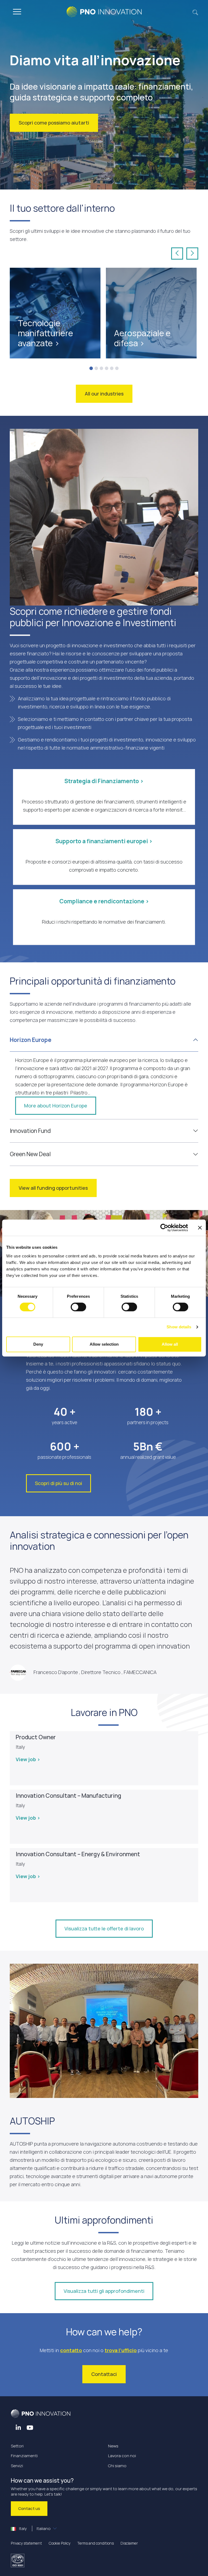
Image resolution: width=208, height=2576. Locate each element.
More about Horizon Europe (56, 1106)
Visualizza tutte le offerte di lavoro (104, 1928)
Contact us (29, 2508)
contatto (71, 2350)
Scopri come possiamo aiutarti (54, 123)
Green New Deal (30, 1154)
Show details (179, 1327)
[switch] (78, 1307)
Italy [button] (34, 2528)
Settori (17, 2446)
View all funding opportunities (53, 1188)
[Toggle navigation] (17, 12)
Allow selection (104, 1344)
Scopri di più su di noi (58, 1483)
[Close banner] (200, 1228)
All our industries (104, 394)
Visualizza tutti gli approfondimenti (104, 2291)
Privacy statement (26, 2543)
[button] (195, 12)
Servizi (17, 2466)
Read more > (33, 333)
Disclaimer (129, 2543)
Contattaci (104, 2374)
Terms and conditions (95, 2543)
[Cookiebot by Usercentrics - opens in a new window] (164, 1228)
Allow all (170, 1344)
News (113, 2446)
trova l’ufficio (121, 2350)
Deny (38, 1344)
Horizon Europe (31, 1040)
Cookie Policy (60, 2543)
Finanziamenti (24, 2456)
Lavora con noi (122, 2456)
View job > (28, 1759)
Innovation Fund (30, 1131)
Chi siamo (117, 2466)
